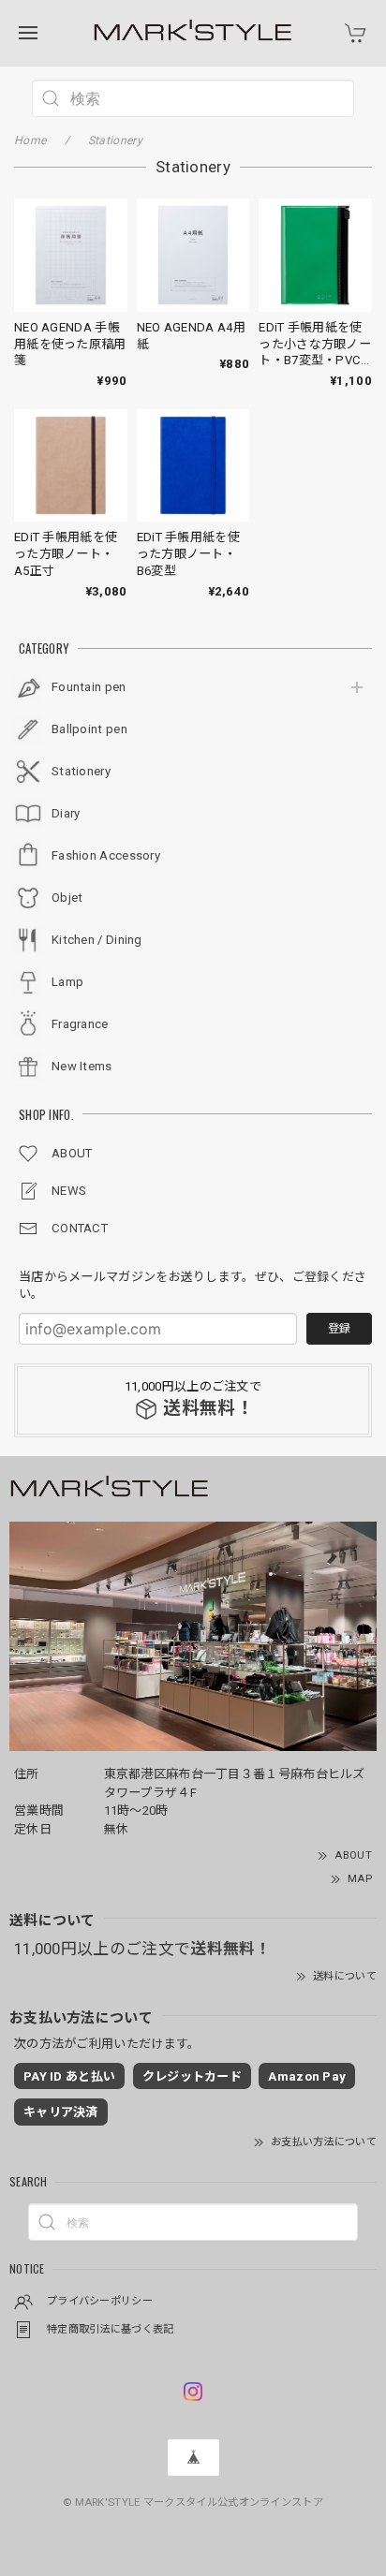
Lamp (67, 982)
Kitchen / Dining (97, 940)
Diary (66, 813)
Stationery (81, 771)
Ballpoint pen (89, 729)
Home (30, 140)
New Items (82, 1066)
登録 (339, 1329)
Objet (67, 898)
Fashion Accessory (106, 855)
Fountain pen (89, 687)
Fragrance (80, 1024)
